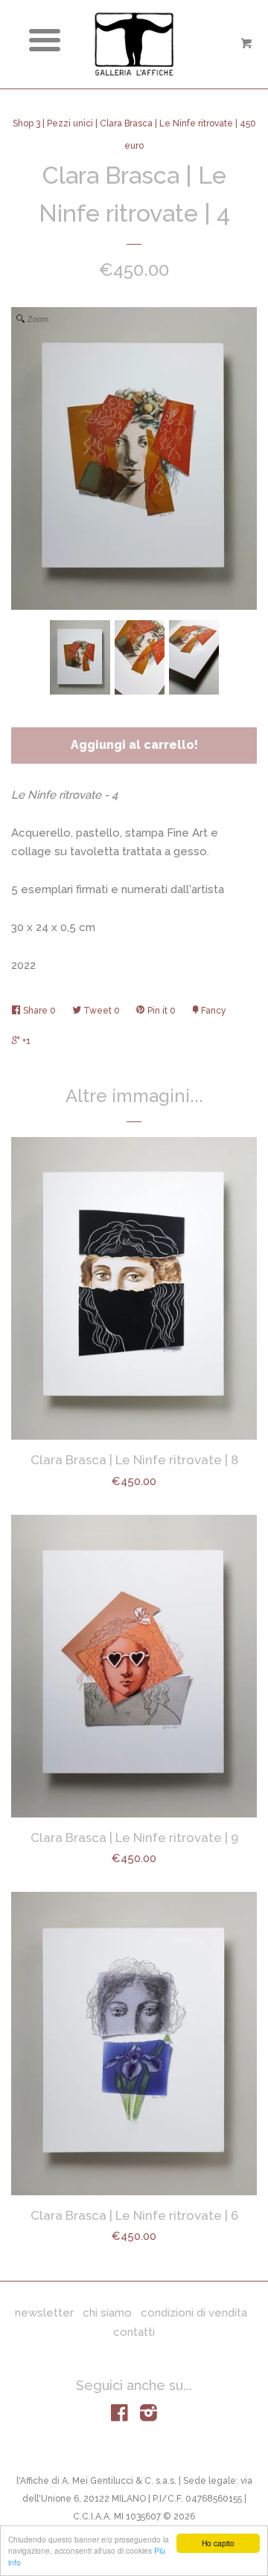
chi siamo (107, 2313)
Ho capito (218, 2543)
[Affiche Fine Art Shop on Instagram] (149, 2416)
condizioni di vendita (194, 2313)
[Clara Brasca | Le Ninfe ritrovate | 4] (80, 657)
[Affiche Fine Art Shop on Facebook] (119, 2416)
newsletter (44, 2313)
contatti (134, 2332)
